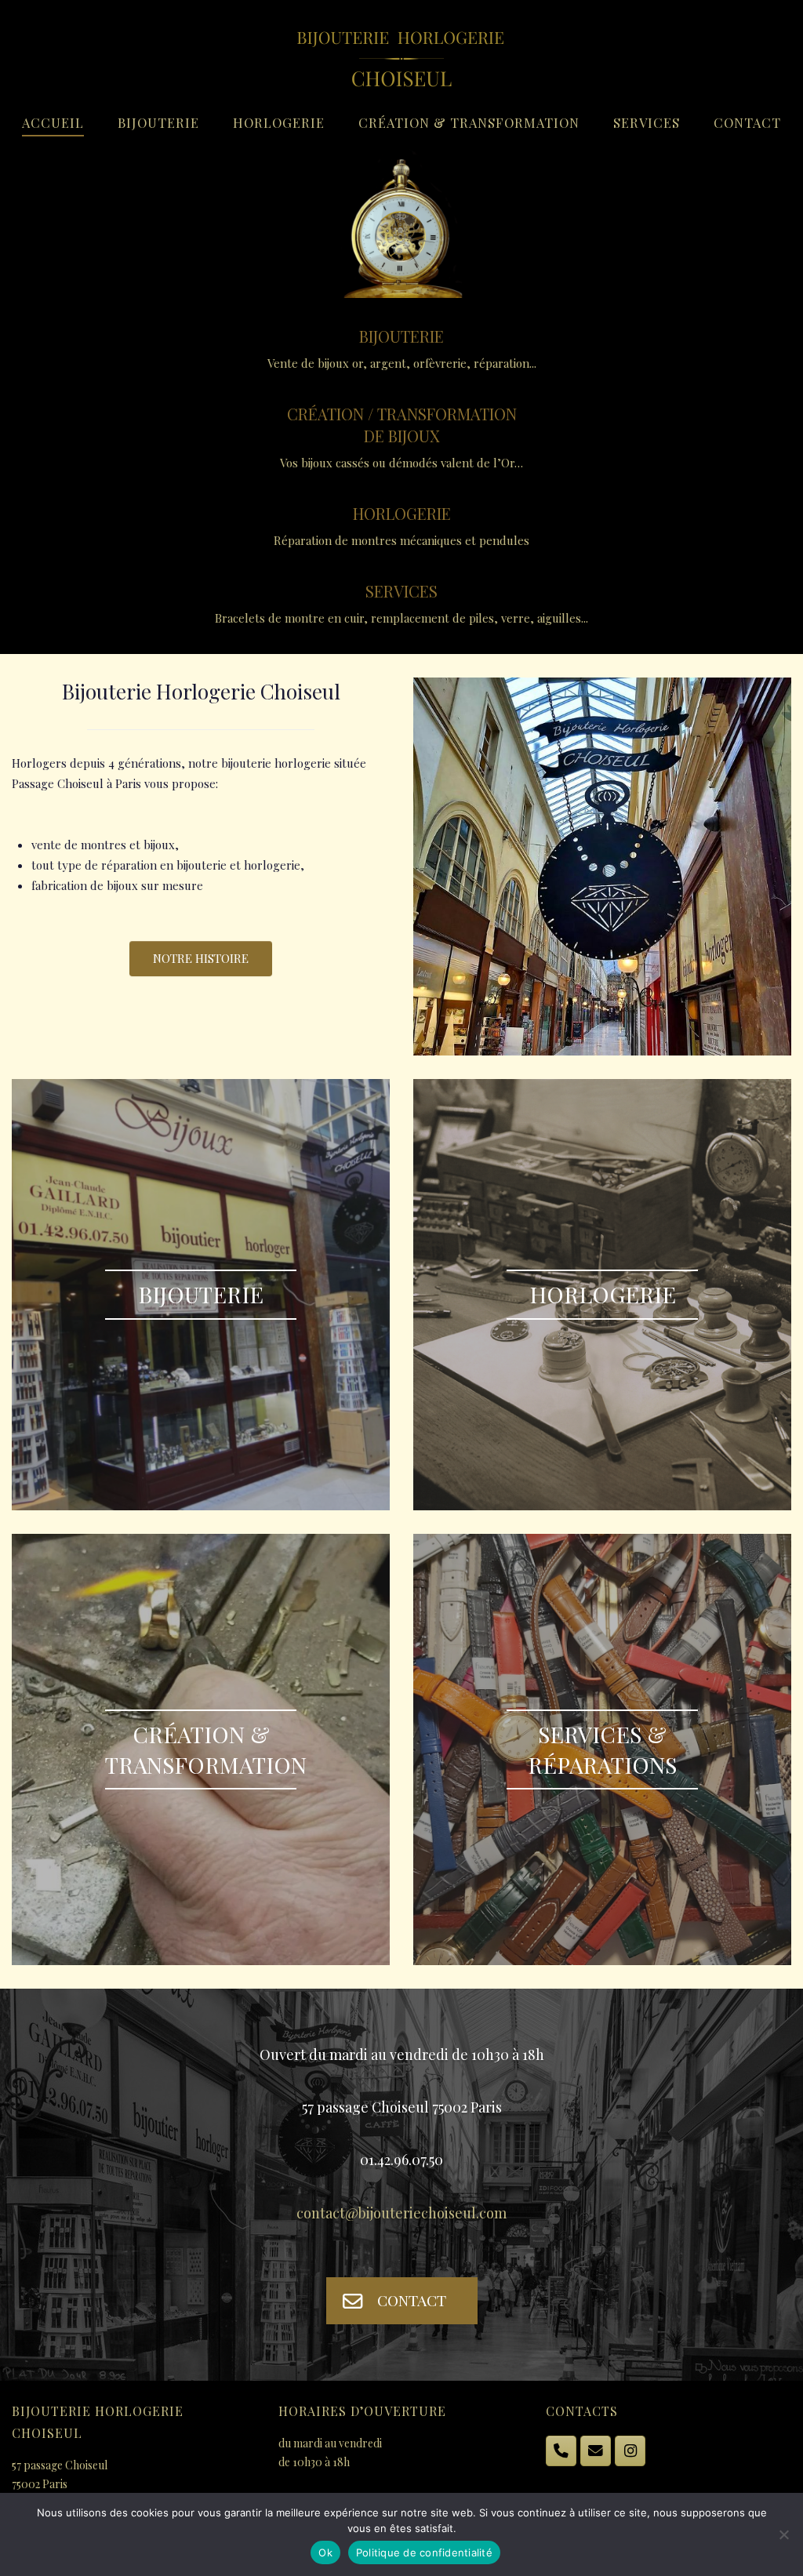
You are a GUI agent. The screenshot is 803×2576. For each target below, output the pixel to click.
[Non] (783, 2534)
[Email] (596, 2451)
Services (647, 122)
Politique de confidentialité (424, 2552)
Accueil (53, 122)
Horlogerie (279, 122)
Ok (325, 2552)
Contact (747, 122)
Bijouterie (158, 122)
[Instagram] (630, 2451)
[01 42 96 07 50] (561, 2451)
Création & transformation (469, 122)
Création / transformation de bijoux (402, 425)
